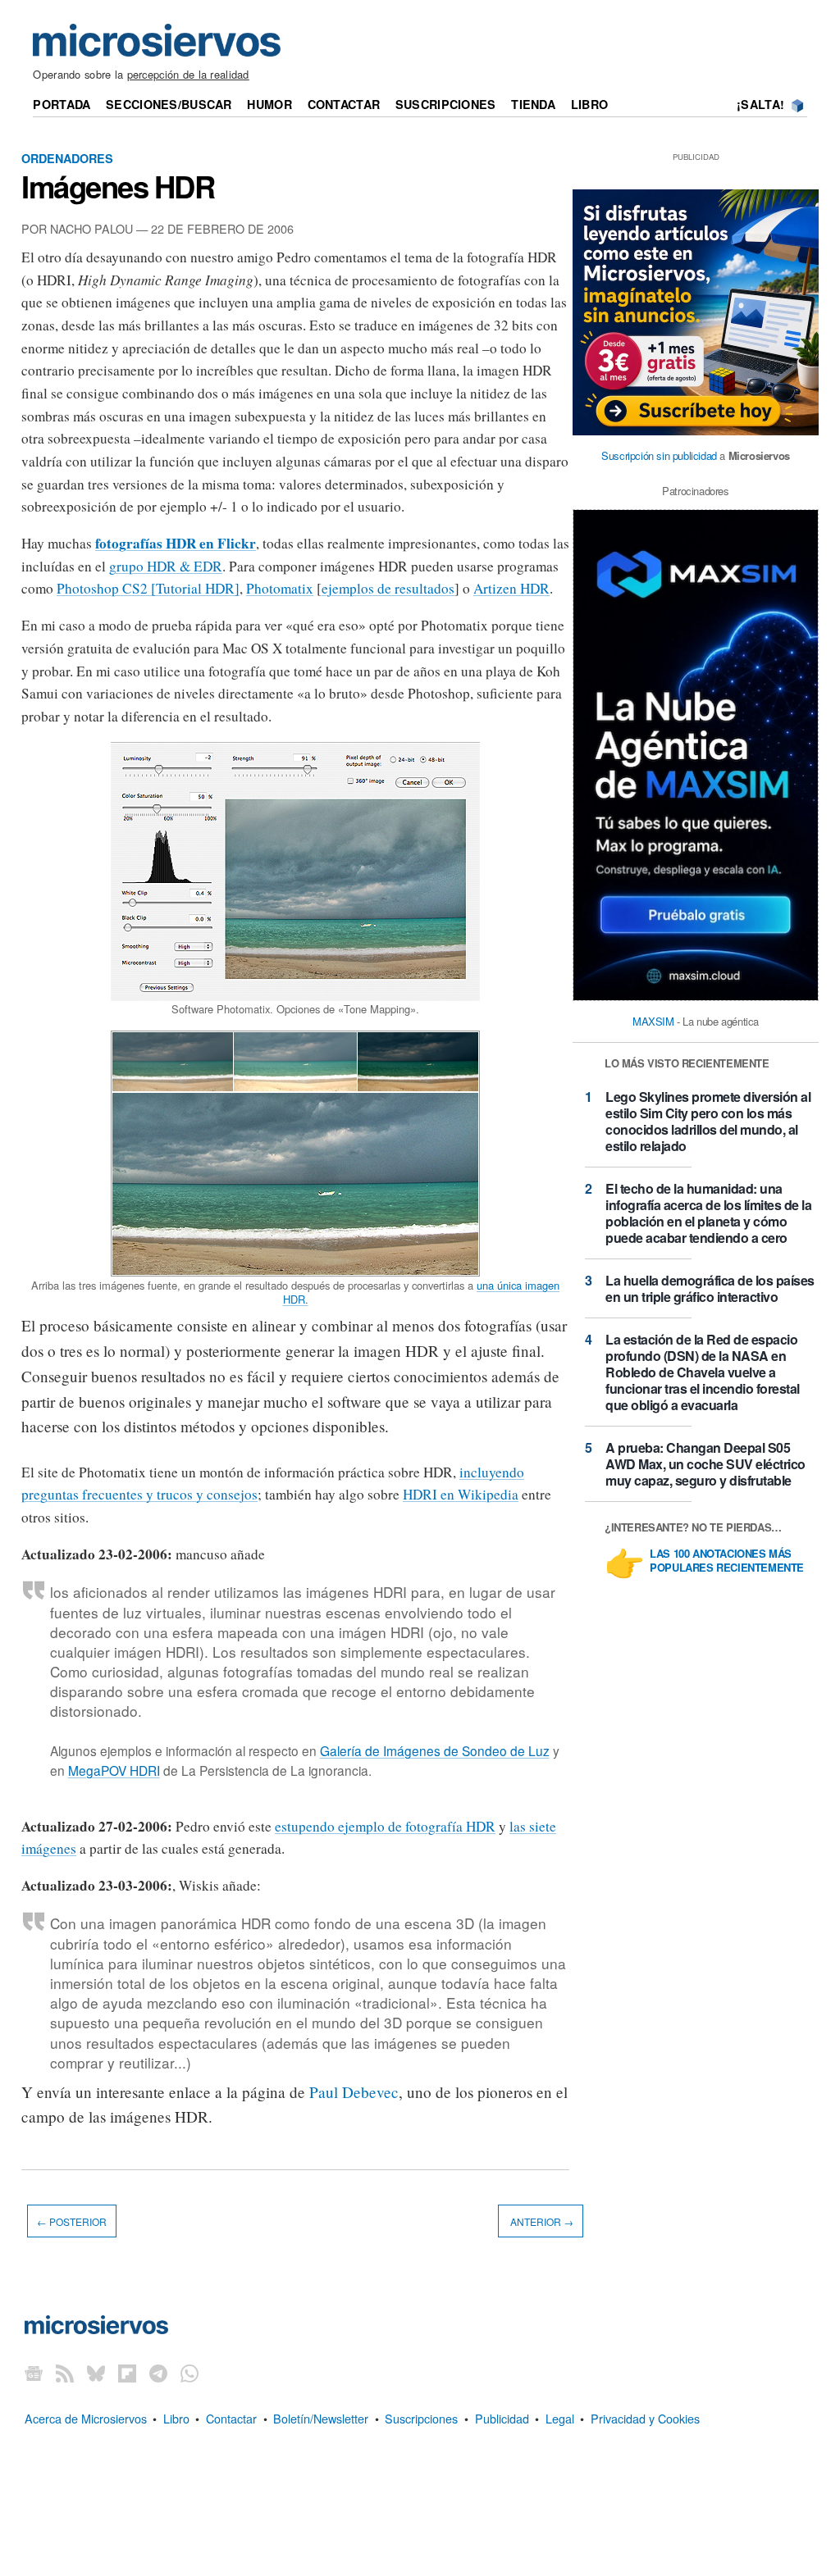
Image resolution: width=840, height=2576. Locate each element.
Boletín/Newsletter (321, 2418)
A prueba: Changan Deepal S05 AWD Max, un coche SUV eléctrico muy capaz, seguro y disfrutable (705, 1464)
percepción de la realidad (188, 74)
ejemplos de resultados (388, 588)
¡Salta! (760, 104)
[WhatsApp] (189, 2373)
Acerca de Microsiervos (86, 2418)
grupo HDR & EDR (166, 566)
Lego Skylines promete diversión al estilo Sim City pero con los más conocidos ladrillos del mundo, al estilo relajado (708, 1121)
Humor (269, 104)
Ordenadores (67, 158)
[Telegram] (158, 2373)
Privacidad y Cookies (645, 2418)
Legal (560, 2418)
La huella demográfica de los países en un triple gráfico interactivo (710, 1288)
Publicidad (502, 2418)
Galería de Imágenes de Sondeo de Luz (435, 1750)
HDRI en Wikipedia (461, 1494)
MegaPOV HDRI (114, 1770)
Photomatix (280, 588)
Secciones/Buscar (169, 104)
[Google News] (34, 2373)
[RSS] (65, 2373)
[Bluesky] (96, 2373)
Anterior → (541, 2221)
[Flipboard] (127, 2373)
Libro (589, 104)
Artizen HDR (511, 588)
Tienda (533, 104)
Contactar (344, 104)
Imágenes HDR (118, 186)
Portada (62, 104)
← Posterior (72, 2221)
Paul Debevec (354, 2092)
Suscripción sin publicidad (659, 455)
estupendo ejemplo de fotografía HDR (385, 1826)
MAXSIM (653, 1021)
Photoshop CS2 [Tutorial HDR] (148, 588)
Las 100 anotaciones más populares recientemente (727, 1561)
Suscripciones (446, 104)
